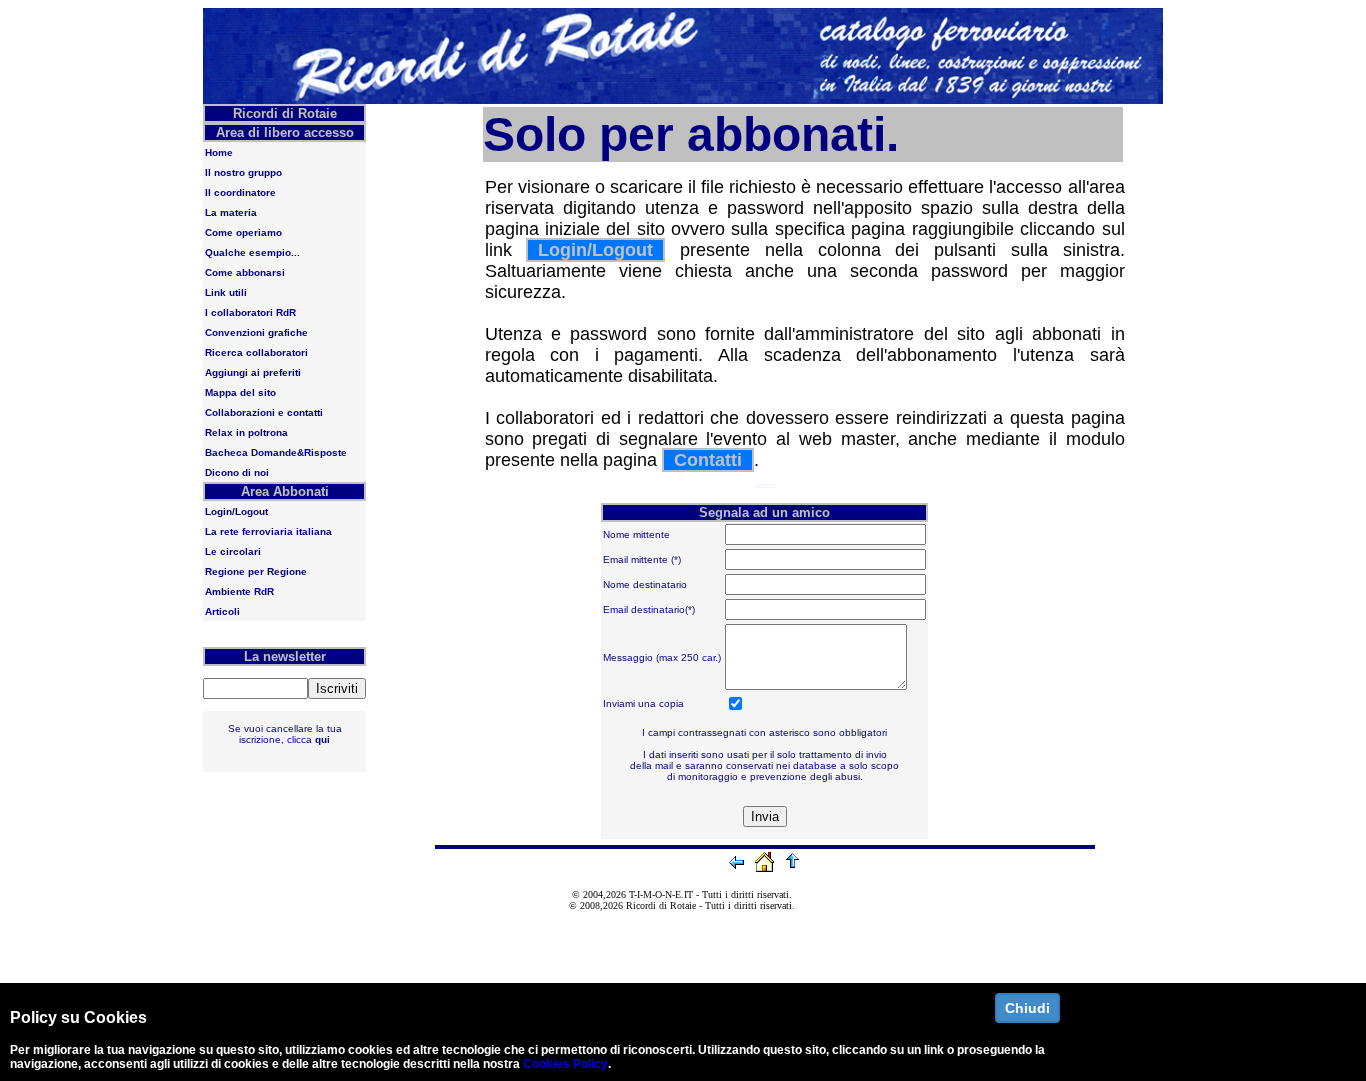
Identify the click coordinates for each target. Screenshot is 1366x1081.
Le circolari (233, 551)
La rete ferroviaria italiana (268, 531)
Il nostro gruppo (243, 172)
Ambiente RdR (239, 591)
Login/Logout (236, 511)
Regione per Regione (256, 571)
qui (322, 739)
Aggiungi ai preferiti (253, 372)
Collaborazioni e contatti (264, 412)
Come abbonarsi (245, 272)
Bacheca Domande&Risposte (276, 452)
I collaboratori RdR (250, 312)
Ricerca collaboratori (256, 352)
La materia (231, 212)
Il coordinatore (240, 192)
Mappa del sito (240, 392)
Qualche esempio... (252, 252)
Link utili (226, 292)
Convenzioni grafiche (256, 332)
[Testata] (683, 100)
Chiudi (1027, 1008)
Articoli (222, 611)
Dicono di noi (237, 472)
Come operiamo (243, 232)
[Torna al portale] (767, 870)
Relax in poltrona (246, 432)
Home (219, 152)
